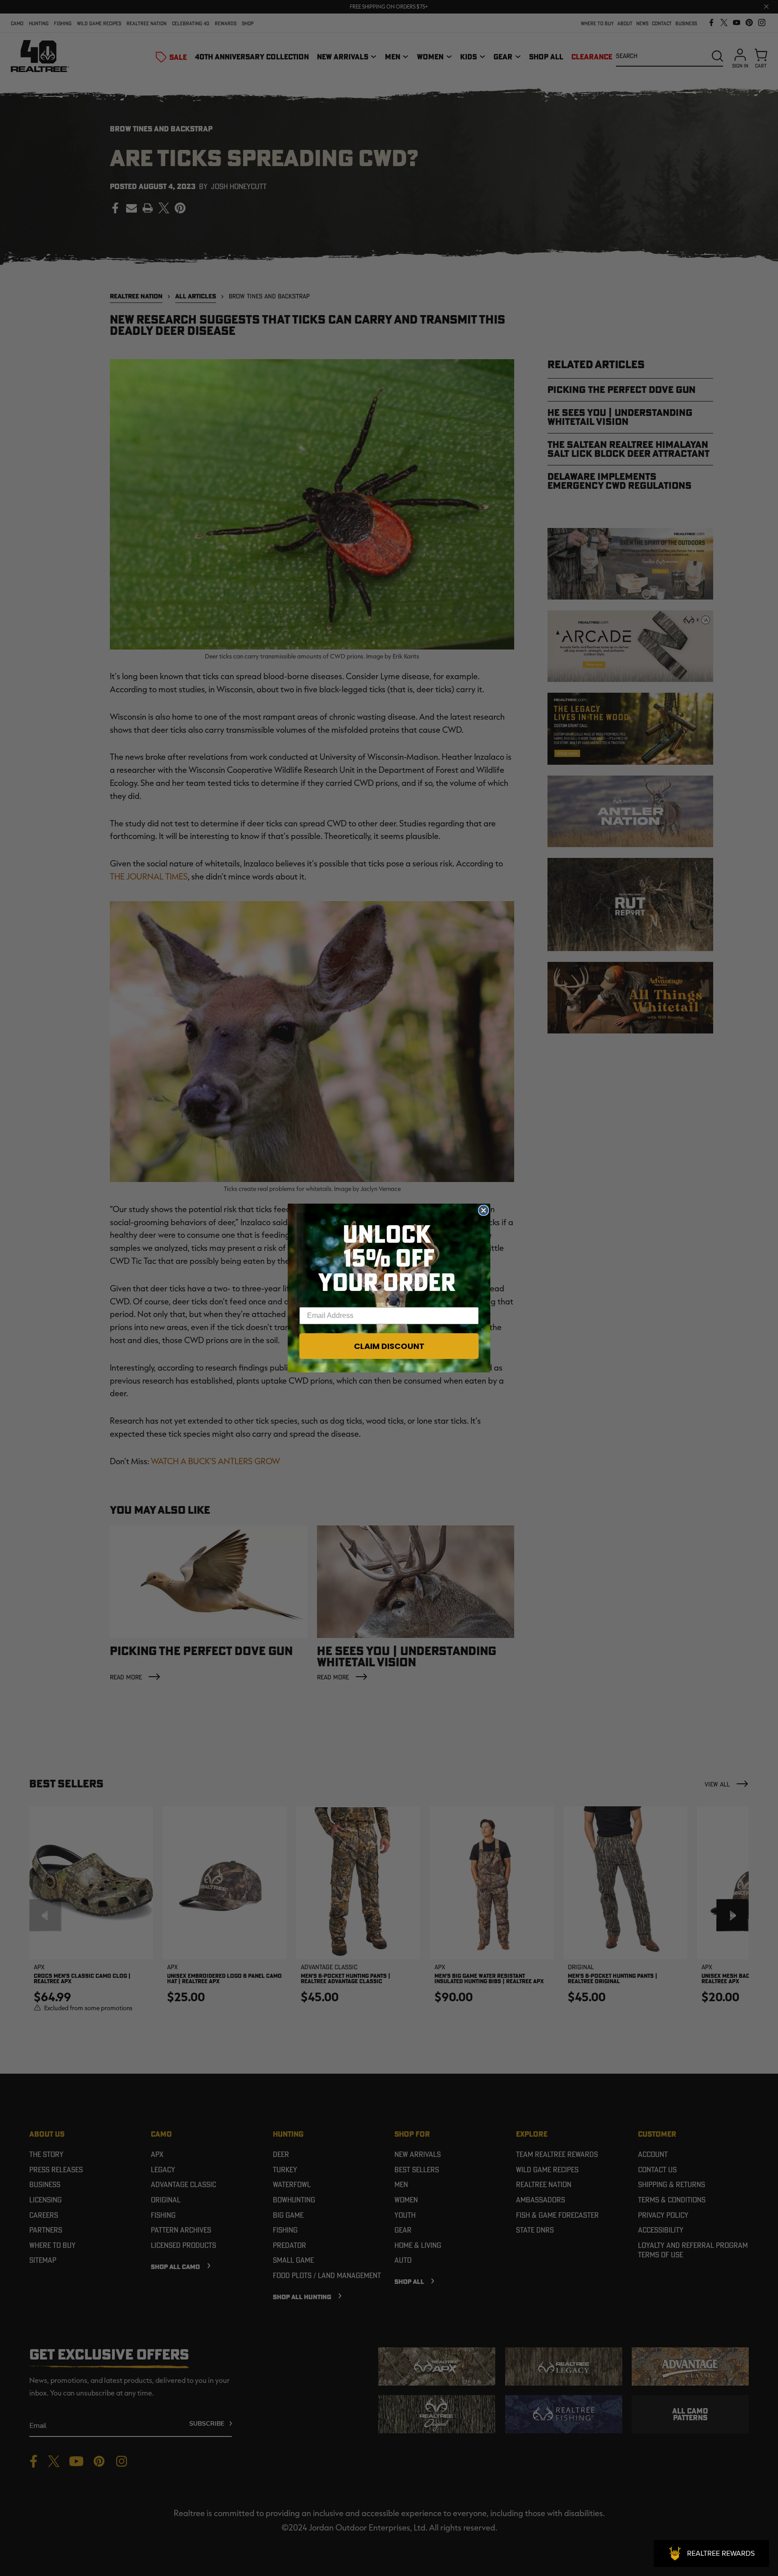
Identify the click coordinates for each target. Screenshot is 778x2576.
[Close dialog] (484, 1210)
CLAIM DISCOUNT (389, 1346)
